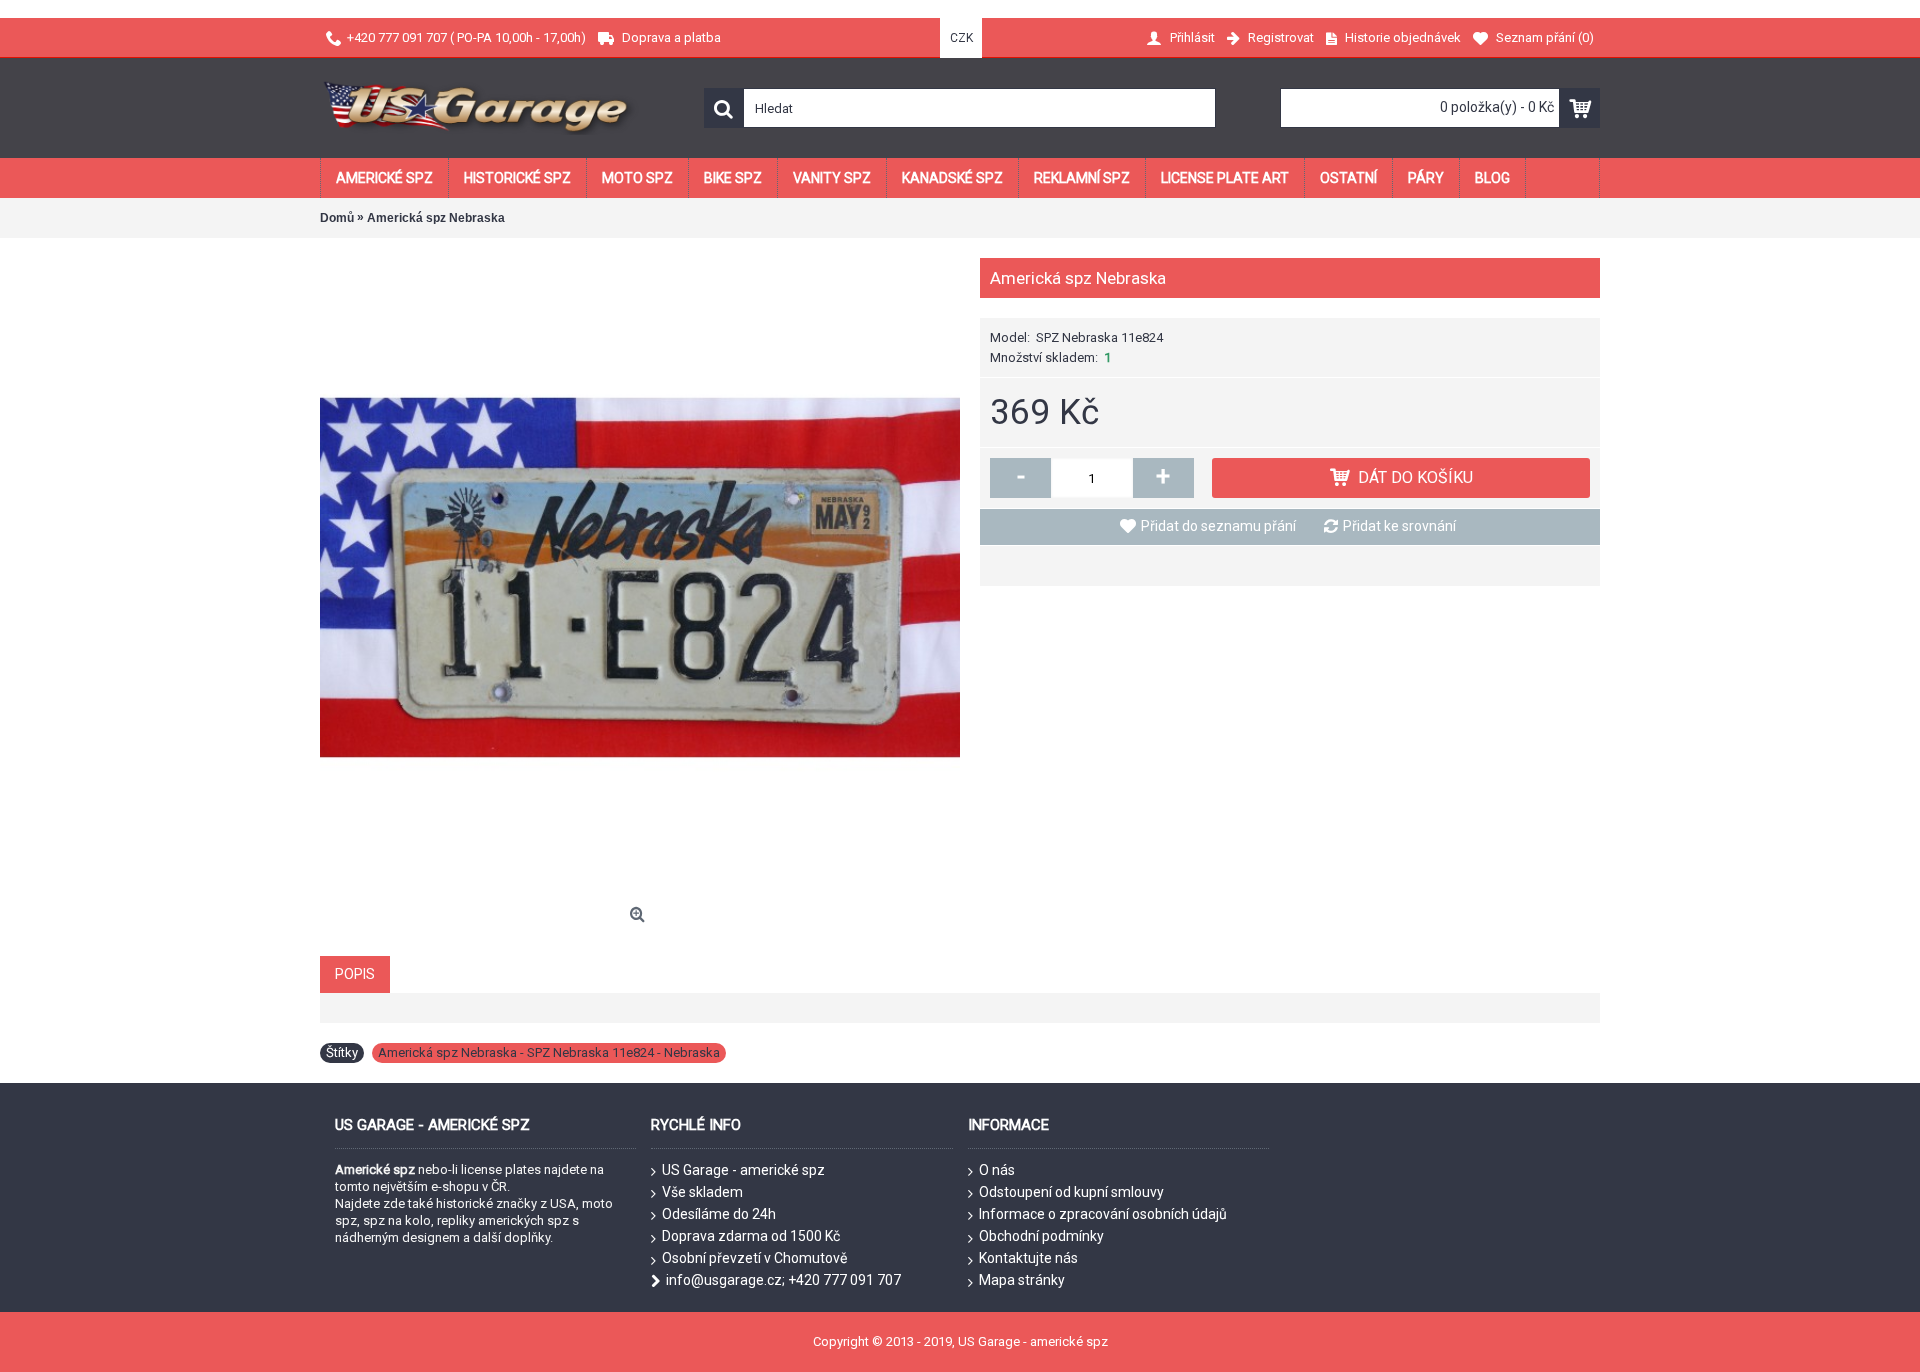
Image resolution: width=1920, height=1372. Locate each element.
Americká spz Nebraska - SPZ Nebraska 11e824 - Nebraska (549, 1052)
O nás (997, 1170)
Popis (355, 974)
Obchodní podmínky (1041, 1236)
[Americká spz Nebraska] (640, 578)
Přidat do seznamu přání (1218, 526)
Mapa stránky (1022, 1280)
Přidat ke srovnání (1399, 526)
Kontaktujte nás (1028, 1258)
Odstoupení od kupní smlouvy (1071, 1192)
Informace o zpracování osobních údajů (1103, 1214)
